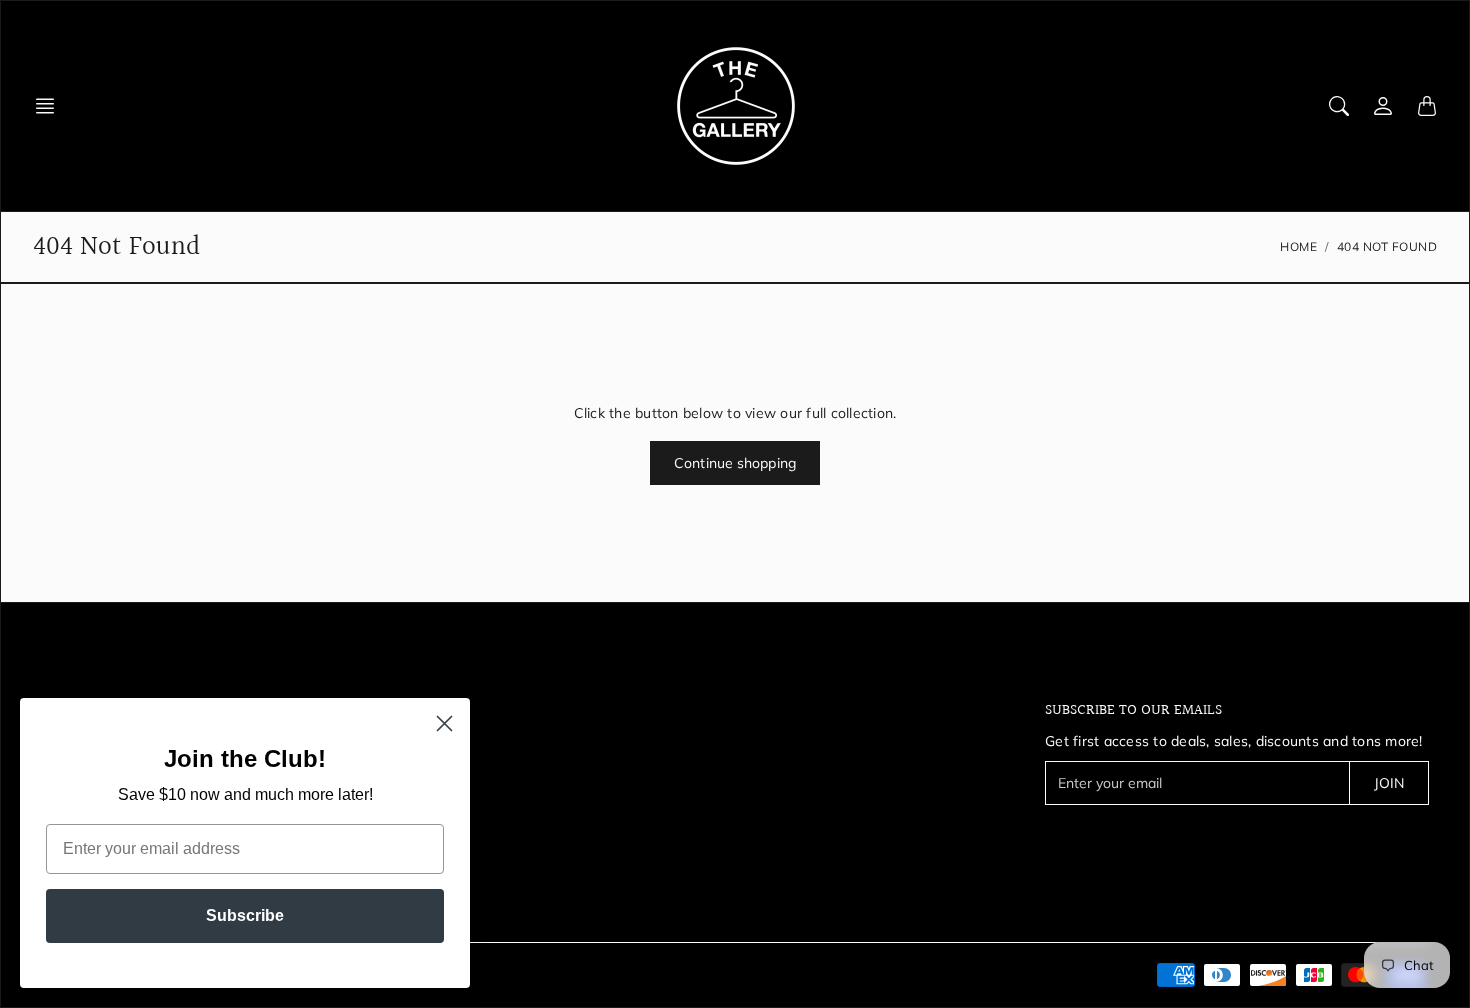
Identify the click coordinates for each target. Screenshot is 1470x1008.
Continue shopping (735, 463)
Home (1298, 246)
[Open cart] (1427, 106)
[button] (51, 106)
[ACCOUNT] (1383, 106)
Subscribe (245, 915)
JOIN (1389, 783)
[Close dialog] (444, 723)
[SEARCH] (1339, 106)
